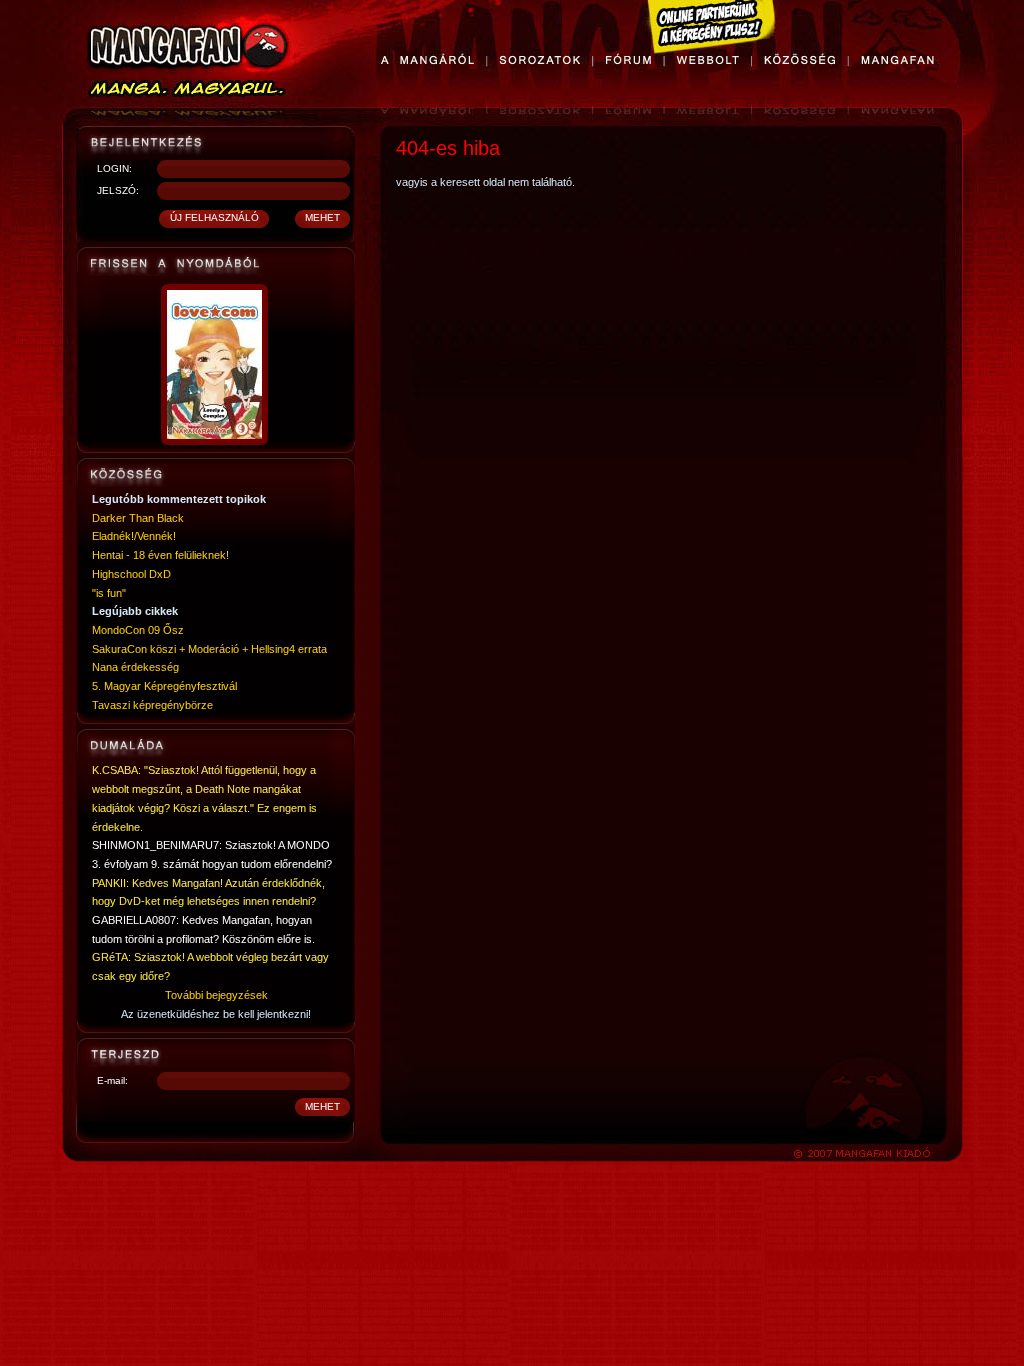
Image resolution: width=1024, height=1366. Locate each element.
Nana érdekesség (135, 667)
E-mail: (112, 1080)
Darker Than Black (138, 518)
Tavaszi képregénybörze (152, 705)
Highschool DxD (131, 574)
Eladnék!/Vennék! (134, 536)
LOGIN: (114, 168)
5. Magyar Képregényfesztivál (164, 686)
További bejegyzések (216, 995)
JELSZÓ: (118, 190)
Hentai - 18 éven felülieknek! (160, 555)
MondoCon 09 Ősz (138, 630)
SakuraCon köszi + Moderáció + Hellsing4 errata (209, 649)
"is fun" (109, 593)
